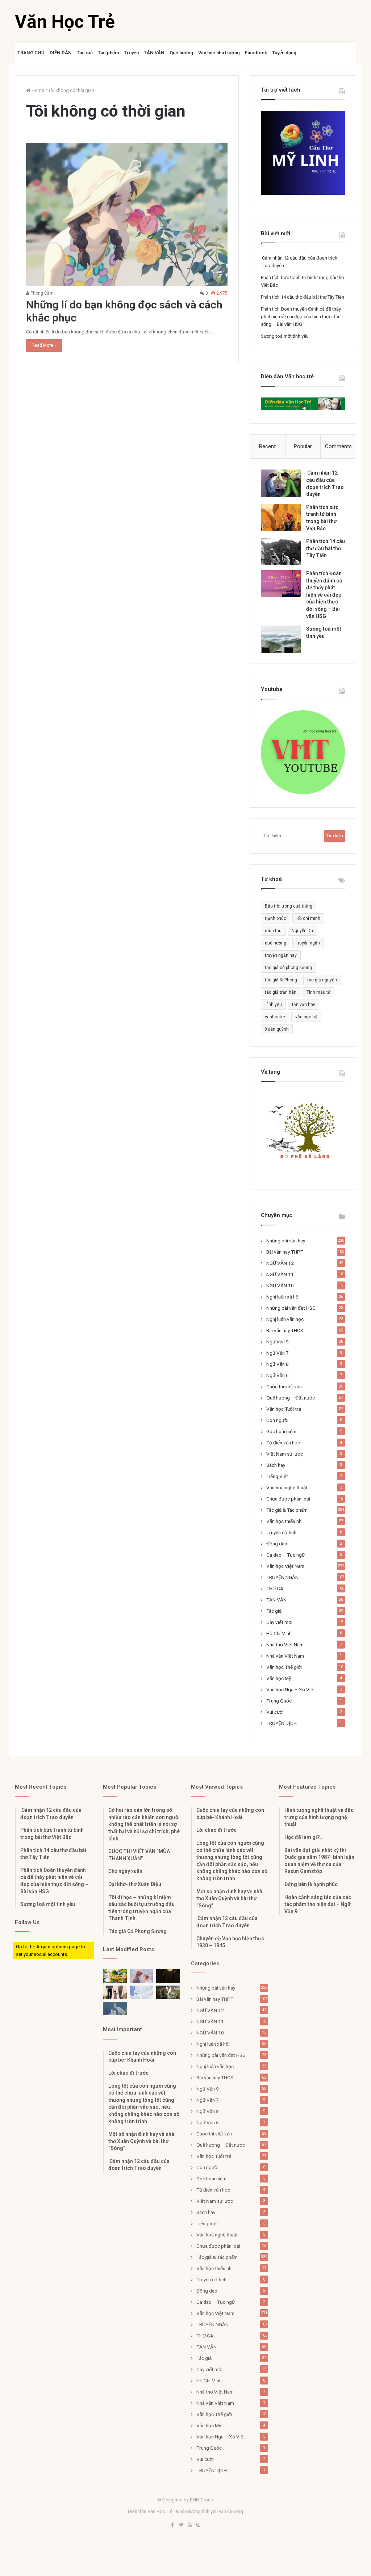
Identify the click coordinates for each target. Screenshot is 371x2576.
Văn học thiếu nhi (284, 1521)
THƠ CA (275, 1588)
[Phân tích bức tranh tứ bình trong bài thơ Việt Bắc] (281, 517)
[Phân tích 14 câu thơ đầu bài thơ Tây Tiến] (281, 552)
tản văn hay (304, 1005)
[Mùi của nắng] (142, 1992)
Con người (277, 1420)
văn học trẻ (306, 1017)
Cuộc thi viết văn (284, 1386)
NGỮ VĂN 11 (280, 1274)
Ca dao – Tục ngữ (285, 1555)
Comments (338, 446)
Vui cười (275, 1712)
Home (37, 90)
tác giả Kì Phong (281, 980)
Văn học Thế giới (284, 1667)
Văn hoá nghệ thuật (287, 1487)
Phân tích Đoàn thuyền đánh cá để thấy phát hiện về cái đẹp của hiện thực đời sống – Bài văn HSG (301, 317)
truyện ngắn (308, 943)
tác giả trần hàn (281, 992)
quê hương (276, 943)
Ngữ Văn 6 (278, 1375)
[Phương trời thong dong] (168, 1976)
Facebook (256, 53)
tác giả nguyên (322, 980)
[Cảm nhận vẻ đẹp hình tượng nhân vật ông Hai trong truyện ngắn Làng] (115, 1976)
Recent (267, 446)
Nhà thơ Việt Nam (285, 1645)
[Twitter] (181, 2525)
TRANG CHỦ (31, 53)
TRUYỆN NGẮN (282, 1577)
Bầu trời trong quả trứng (289, 906)
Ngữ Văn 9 (278, 1342)
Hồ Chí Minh (279, 1633)
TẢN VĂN (154, 53)
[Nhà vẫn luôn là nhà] (115, 1992)
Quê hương (181, 53)
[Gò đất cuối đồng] (168, 1992)
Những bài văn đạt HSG (291, 1308)
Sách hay (276, 1465)
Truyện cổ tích (281, 1532)
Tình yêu (273, 1005)
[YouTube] (190, 2525)
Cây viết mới (279, 1622)
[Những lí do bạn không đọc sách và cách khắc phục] (127, 214)
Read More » (44, 345)
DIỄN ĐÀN (61, 53)
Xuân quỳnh (277, 1029)
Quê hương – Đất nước (291, 1398)
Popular (303, 446)
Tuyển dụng (284, 53)
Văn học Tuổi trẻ (284, 1409)
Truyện (131, 53)
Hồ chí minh (308, 918)
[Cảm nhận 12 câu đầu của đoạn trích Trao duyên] (281, 483)
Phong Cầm (41, 293)
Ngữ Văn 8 (278, 1364)
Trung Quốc (279, 1701)
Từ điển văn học (283, 1443)
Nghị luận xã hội (283, 1297)
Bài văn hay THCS (285, 1330)
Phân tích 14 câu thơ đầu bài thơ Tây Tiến (303, 297)
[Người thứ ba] (142, 1976)
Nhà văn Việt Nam (285, 1656)
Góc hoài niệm (281, 1431)
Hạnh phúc (276, 918)
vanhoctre (275, 1017)
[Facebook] (172, 2525)
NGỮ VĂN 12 (280, 1263)
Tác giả (85, 53)
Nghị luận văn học (285, 1319)
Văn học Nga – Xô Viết (291, 1689)
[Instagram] (199, 2525)
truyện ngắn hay (281, 955)
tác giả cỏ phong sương (288, 968)
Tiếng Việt (277, 1476)
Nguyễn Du (302, 931)
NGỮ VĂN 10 (280, 1285)
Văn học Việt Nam (285, 1566)
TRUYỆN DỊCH (282, 1723)
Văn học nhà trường (219, 53)
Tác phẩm (108, 53)
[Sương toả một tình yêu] (281, 639)
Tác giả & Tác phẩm (287, 1510)
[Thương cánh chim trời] (115, 2009)
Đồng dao (277, 1544)
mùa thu (273, 931)
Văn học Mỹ (279, 1678)
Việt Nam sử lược (285, 1454)
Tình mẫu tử (318, 992)
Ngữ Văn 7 (278, 1353)
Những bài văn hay (286, 1241)
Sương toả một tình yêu (285, 336)
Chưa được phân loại (288, 1499)
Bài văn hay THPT (285, 1252)
